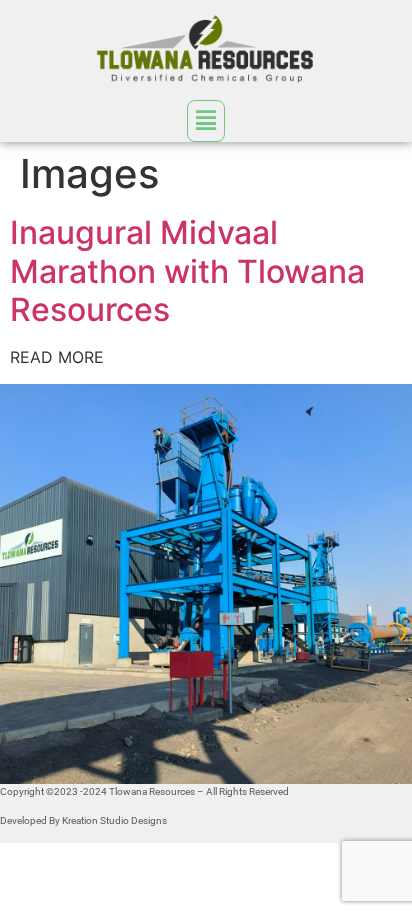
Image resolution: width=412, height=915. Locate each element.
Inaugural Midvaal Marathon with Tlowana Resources (187, 271)
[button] (206, 121)
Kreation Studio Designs (114, 820)
